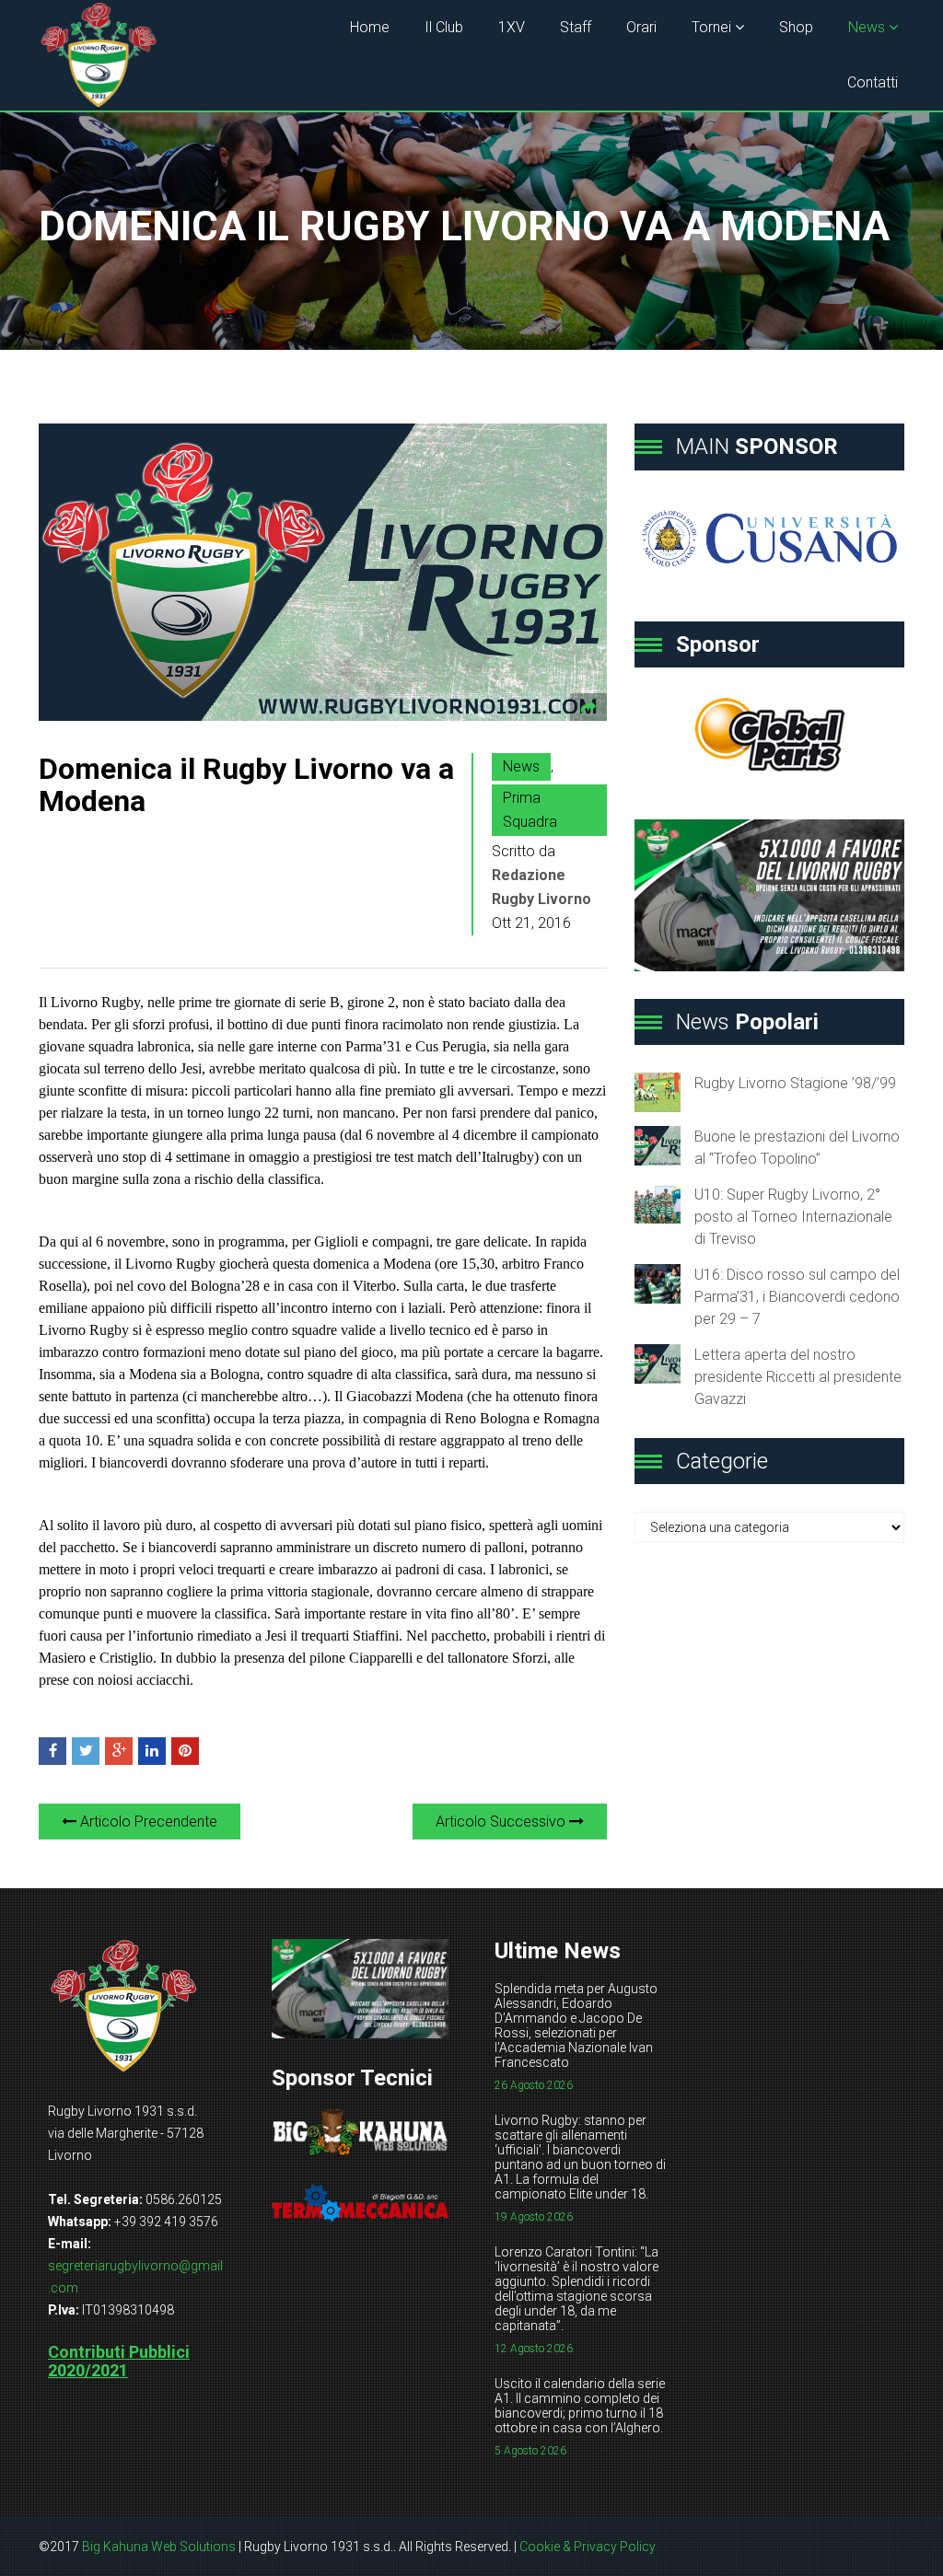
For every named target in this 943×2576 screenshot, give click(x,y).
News (867, 27)
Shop (796, 27)
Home (370, 27)
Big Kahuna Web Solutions (159, 2547)
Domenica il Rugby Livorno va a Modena (246, 785)
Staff (576, 27)
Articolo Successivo (502, 1822)
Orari (641, 27)
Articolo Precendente (147, 1822)
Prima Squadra (530, 810)
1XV (512, 27)
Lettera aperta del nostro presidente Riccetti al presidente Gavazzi (798, 1377)
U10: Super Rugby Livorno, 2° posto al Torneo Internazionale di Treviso (793, 1217)
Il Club (444, 27)
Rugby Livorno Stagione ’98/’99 (795, 1083)
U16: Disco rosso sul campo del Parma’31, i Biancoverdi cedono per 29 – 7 (797, 1297)
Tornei (711, 27)
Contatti (873, 82)
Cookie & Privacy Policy (588, 2547)
